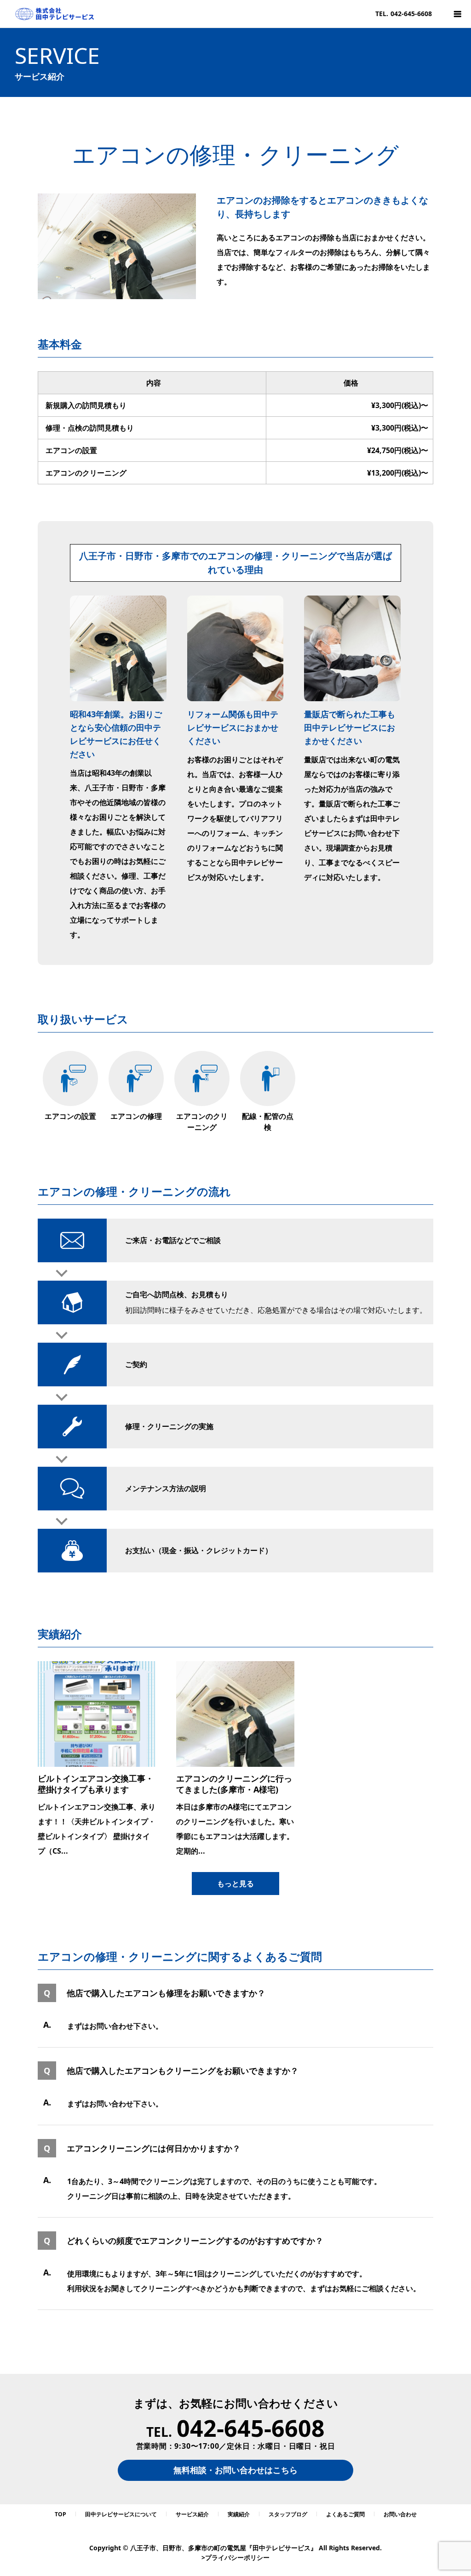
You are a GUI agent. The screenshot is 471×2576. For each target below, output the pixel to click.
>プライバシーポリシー (235, 2557)
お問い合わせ (400, 2514)
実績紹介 (239, 2514)
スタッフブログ (288, 2514)
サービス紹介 (192, 2514)
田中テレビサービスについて (121, 2514)
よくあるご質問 (345, 2514)
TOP (60, 2514)
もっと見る (235, 1884)
